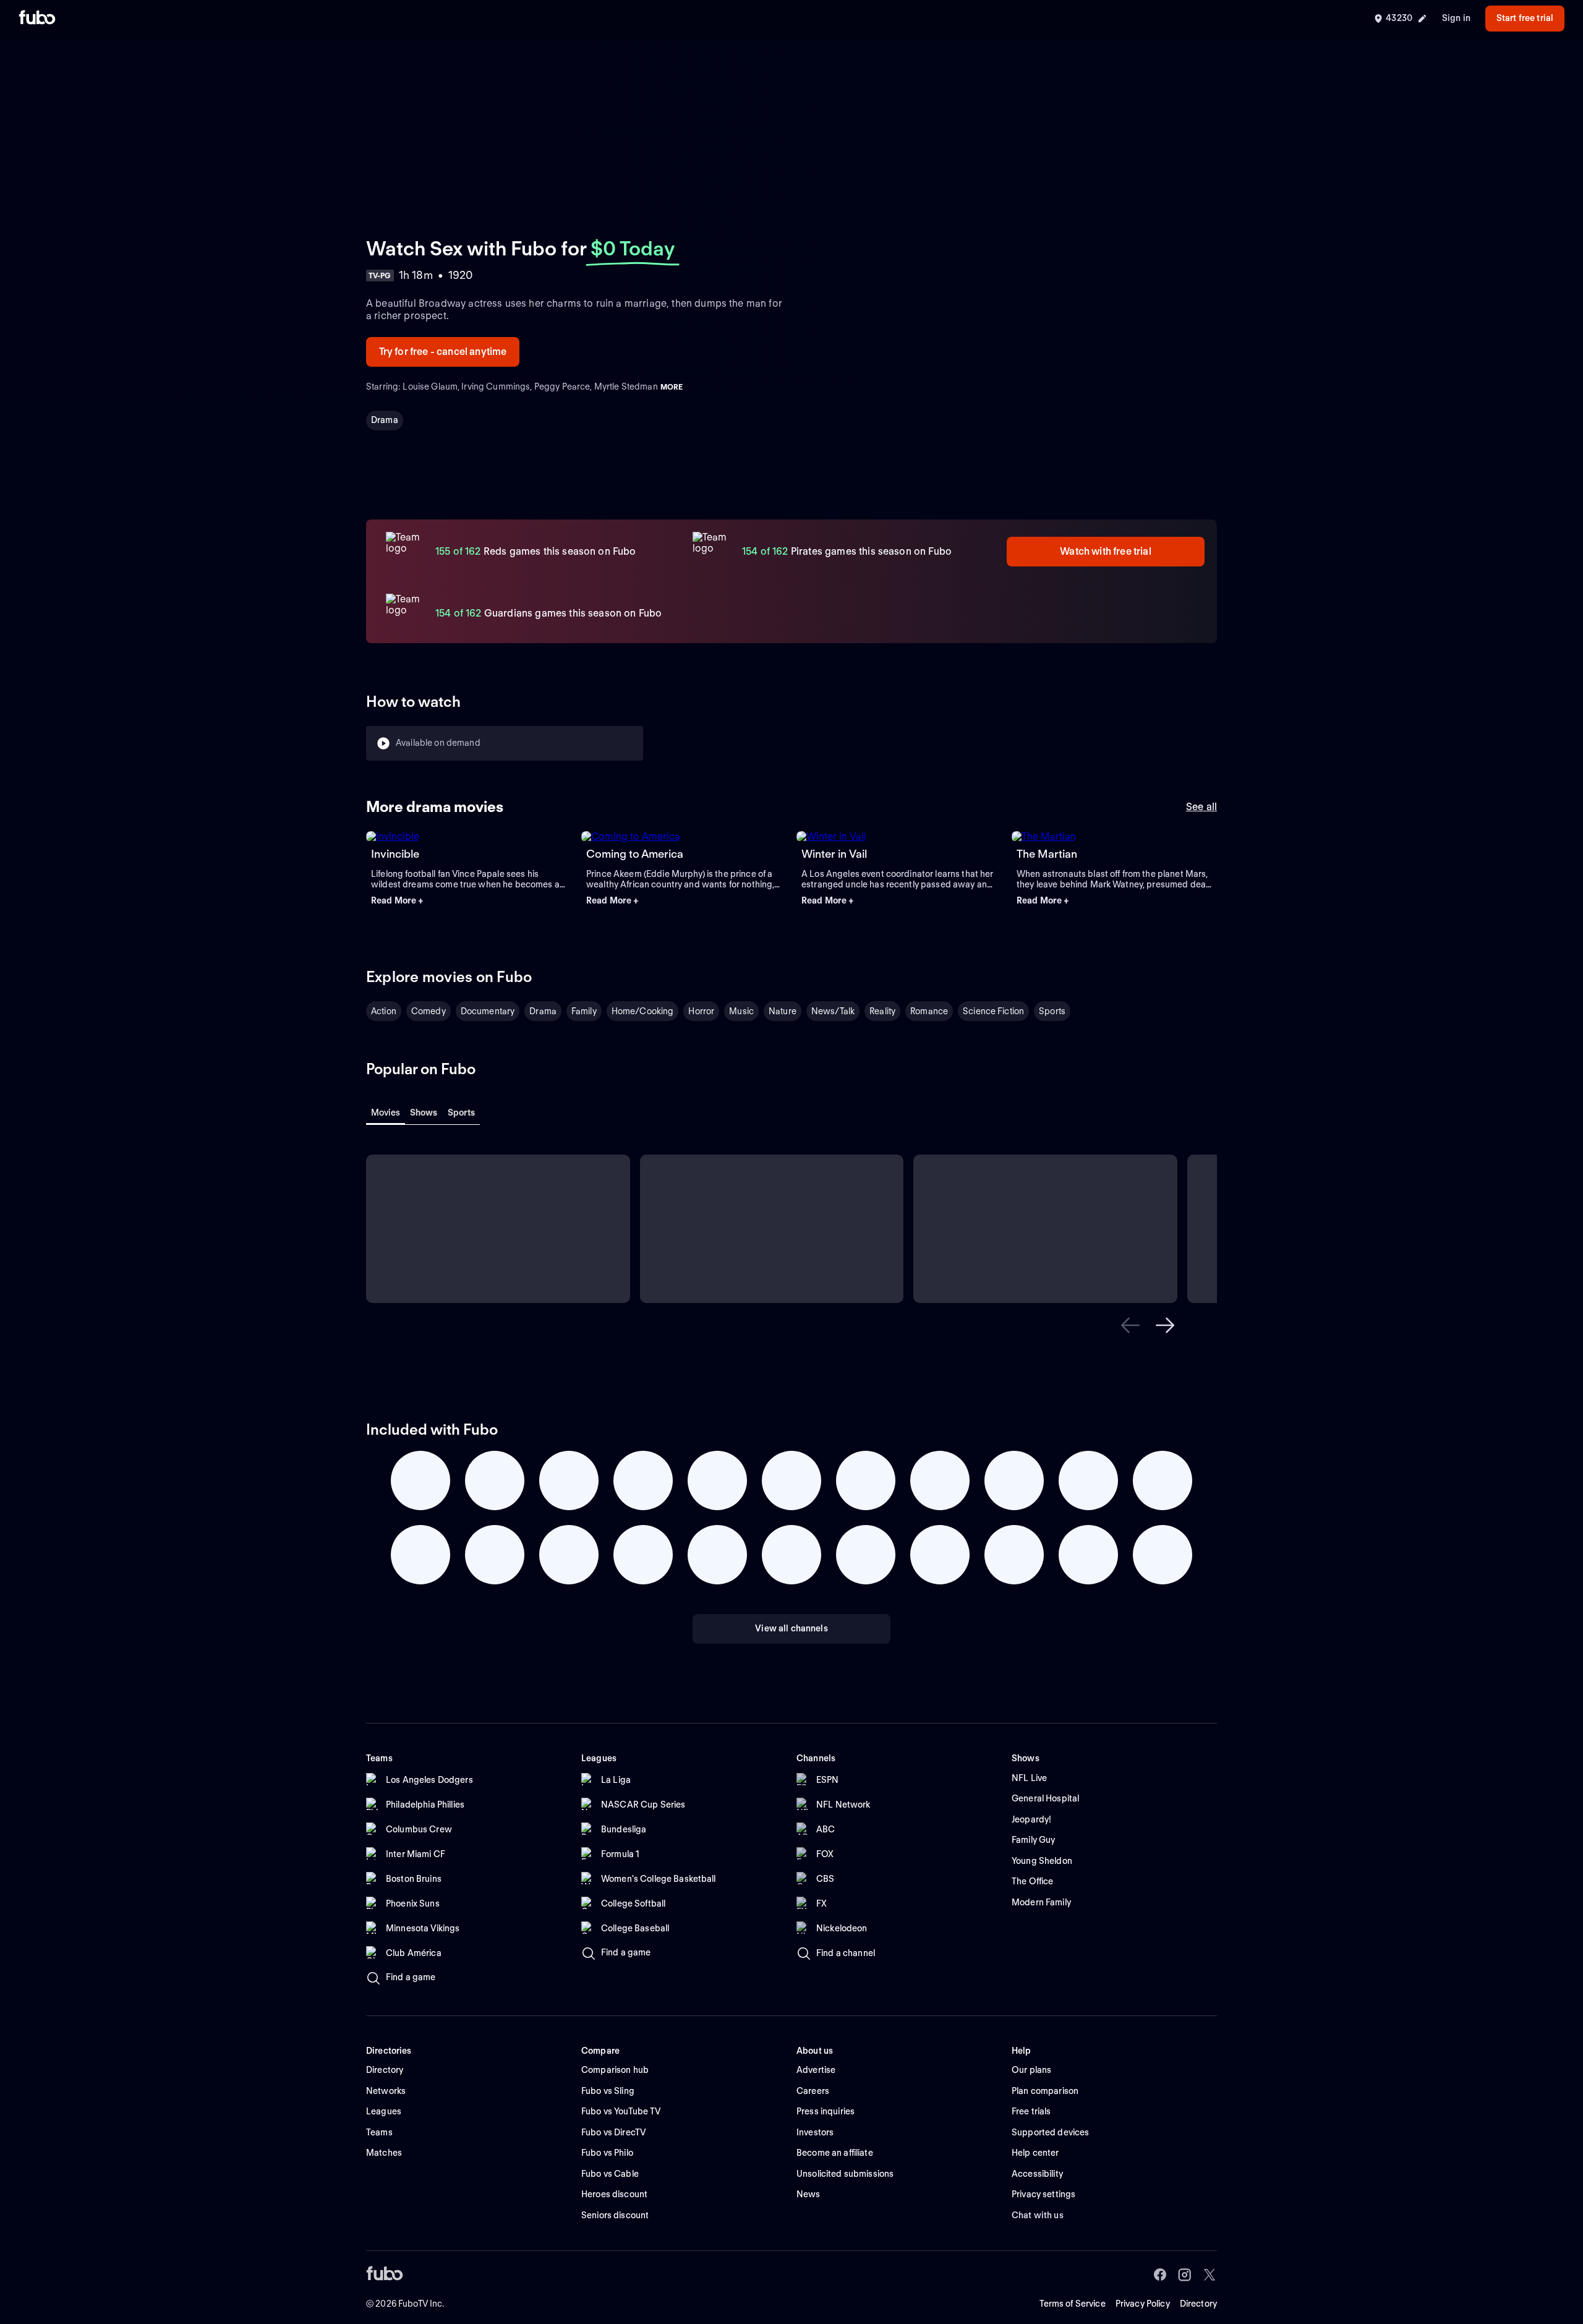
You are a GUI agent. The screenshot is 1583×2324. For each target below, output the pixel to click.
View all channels (791, 1628)
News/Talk (833, 1011)
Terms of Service (1073, 2304)
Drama (385, 420)
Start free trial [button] (1525, 18)
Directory (1198, 2304)
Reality (882, 1011)
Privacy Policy (1143, 2304)
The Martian (1047, 854)
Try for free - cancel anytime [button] (443, 352)
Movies (386, 1113)
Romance (929, 1011)
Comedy (429, 1011)
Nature (783, 1011)
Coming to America (635, 854)
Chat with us (1038, 2215)
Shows (424, 1113)
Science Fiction (993, 1011)
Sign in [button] (1456, 18)
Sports (1052, 1011)
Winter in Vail (834, 854)
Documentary (488, 1011)
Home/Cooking (643, 1011)
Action (384, 1011)
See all (1201, 807)
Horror (701, 1011)
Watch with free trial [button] (1105, 551)
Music (741, 1011)
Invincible (395, 854)
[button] (469, 901)
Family (584, 1011)
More (672, 387)
